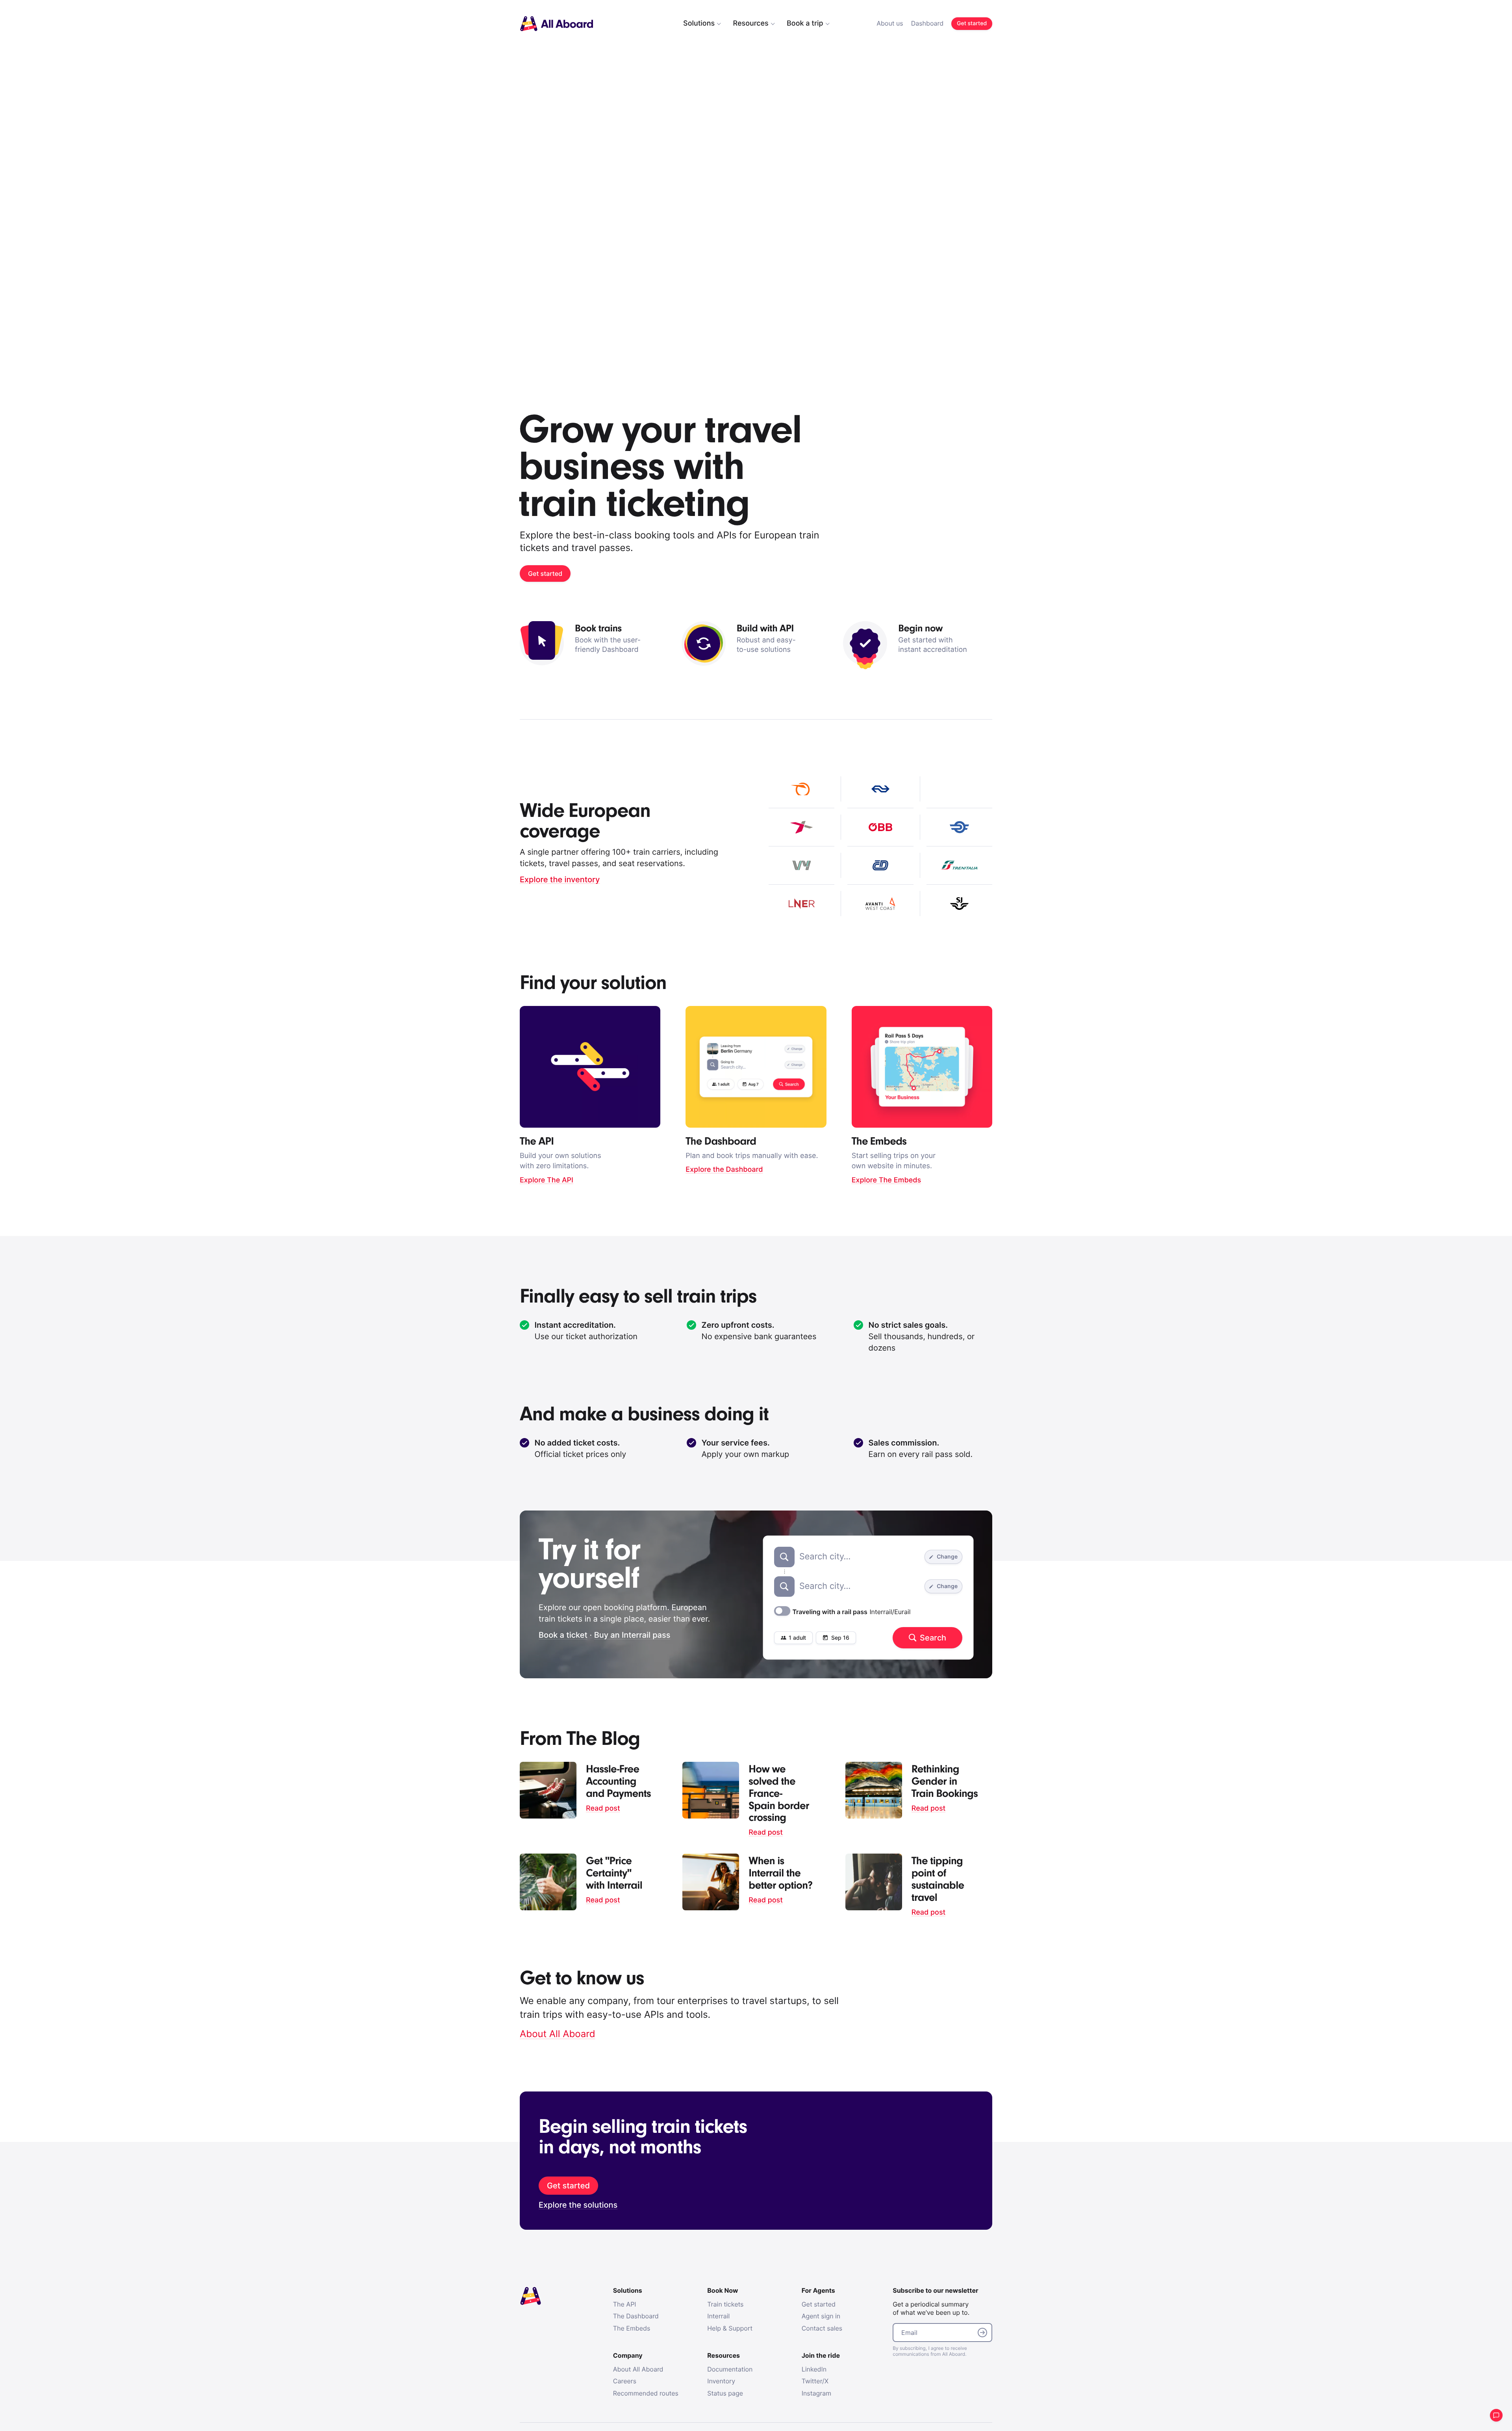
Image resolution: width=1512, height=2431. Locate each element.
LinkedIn (814, 2369)
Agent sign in (821, 2316)
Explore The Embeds (887, 1180)
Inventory (721, 2381)
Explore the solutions (578, 2205)
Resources (750, 23)
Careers (625, 2381)
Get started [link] (972, 23)
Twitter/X (815, 2381)
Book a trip (805, 23)
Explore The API (547, 1180)
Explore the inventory (560, 880)
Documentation (730, 2369)
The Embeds (632, 2328)
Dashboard (927, 23)
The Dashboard (636, 2316)
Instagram (816, 2393)
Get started (819, 2304)
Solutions (699, 23)
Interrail (718, 2316)
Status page (725, 2393)
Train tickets (725, 2304)
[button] (793, 1638)
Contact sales (822, 2328)
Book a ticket (563, 1635)
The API (625, 2304)
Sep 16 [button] (840, 1638)
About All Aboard (558, 2034)
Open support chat (1496, 2415)
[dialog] (819, 24)
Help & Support (730, 2328)
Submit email (982, 2333)
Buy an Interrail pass (632, 1635)
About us (890, 23)
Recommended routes (646, 2393)
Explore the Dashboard (724, 1170)
